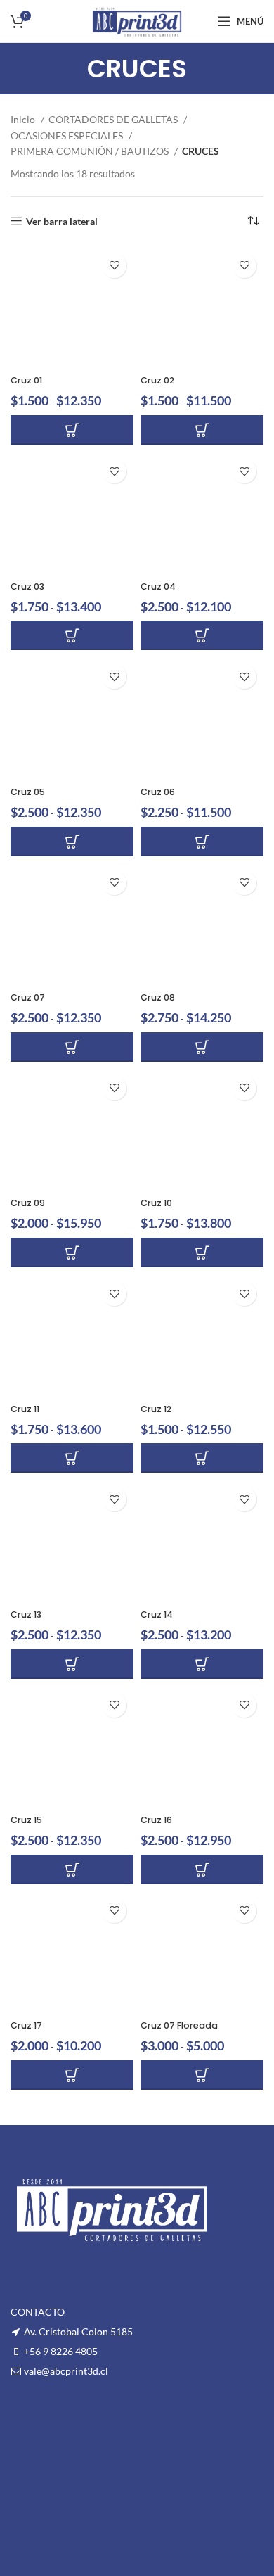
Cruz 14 (157, 1614)
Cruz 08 (158, 997)
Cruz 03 (27, 586)
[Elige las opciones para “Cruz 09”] (72, 1252)
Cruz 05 (28, 792)
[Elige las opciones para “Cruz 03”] (72, 635)
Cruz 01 (26, 380)
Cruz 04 (158, 586)
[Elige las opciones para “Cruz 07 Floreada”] (202, 2075)
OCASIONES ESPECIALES (68, 135)
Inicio (24, 119)
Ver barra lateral (62, 221)
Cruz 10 (156, 1203)
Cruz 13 (26, 1614)
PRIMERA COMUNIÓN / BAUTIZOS (91, 151)
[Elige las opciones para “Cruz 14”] (202, 1664)
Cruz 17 (26, 2025)
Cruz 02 (157, 380)
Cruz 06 (158, 792)
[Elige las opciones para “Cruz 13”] (72, 1664)
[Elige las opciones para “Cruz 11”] (72, 1458)
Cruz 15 (26, 1820)
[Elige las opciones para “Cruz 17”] (72, 2075)
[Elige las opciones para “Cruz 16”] (202, 1870)
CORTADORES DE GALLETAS (114, 119)
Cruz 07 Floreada (179, 2025)
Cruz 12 (156, 1409)
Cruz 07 (28, 997)
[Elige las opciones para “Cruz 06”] (202, 842)
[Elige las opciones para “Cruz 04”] (202, 635)
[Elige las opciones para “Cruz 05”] (72, 842)
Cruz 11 (25, 1409)
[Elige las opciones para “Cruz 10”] (202, 1252)
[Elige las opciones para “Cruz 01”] (72, 430)
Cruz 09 (28, 1203)
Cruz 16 (156, 1820)
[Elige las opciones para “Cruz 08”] (202, 1047)
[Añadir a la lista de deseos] (114, 266)
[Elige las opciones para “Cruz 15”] (72, 1870)
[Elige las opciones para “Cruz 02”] (202, 430)
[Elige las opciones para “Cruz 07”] (72, 1047)
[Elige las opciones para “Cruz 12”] (202, 1458)
